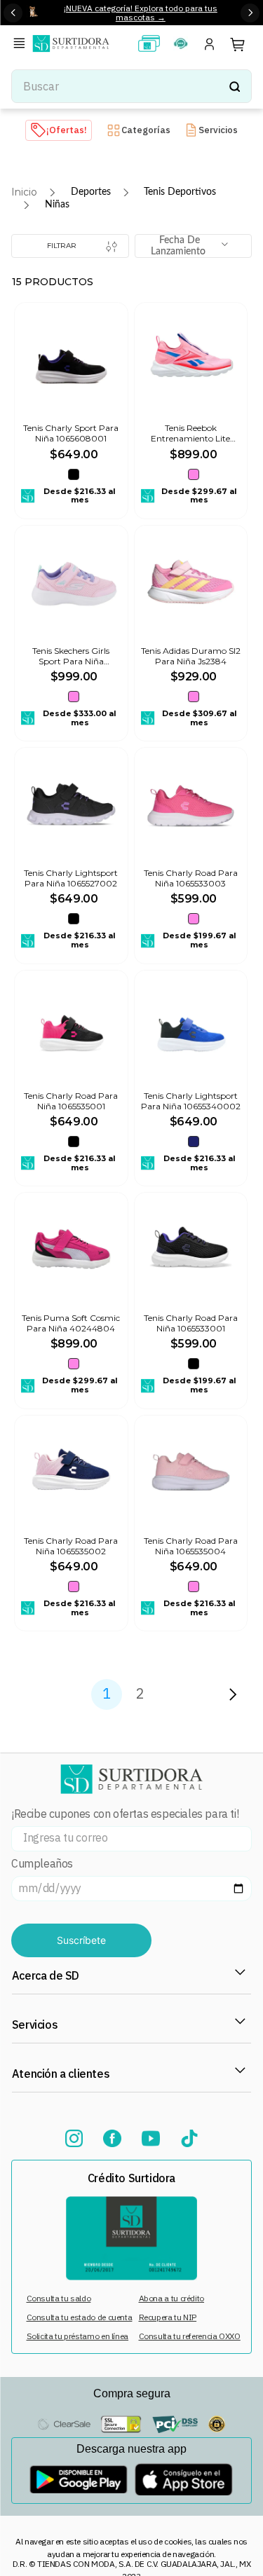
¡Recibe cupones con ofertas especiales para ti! (125, 1814)
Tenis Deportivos (180, 192)
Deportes (91, 192)
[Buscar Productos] (234, 86)
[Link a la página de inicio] (24, 192)
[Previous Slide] (13, 13)
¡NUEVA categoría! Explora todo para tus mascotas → (141, 13)
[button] (22, 44)
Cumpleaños (42, 1864)
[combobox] (131, 86)
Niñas (57, 205)
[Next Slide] (250, 13)
